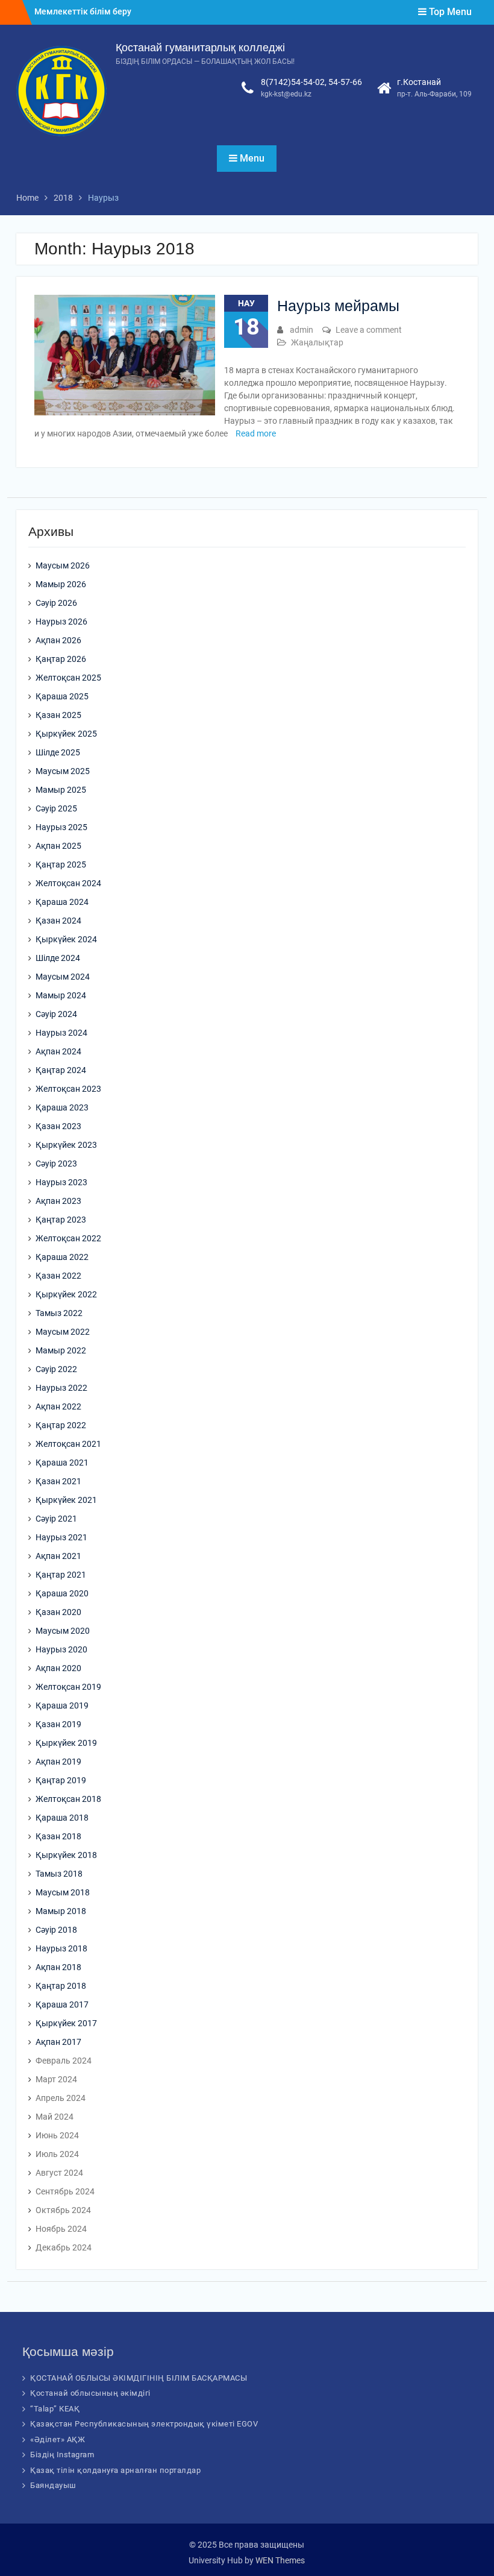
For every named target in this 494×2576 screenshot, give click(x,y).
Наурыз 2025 (61, 827)
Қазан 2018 (58, 1836)
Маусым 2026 (63, 565)
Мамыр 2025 (61, 790)
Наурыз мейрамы (338, 306)
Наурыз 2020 (61, 1649)
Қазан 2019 (58, 1724)
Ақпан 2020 (58, 1668)
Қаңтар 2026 (61, 659)
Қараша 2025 (62, 696)
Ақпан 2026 (58, 640)
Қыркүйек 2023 (66, 1145)
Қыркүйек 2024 (66, 939)
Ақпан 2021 (58, 1556)
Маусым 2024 (63, 977)
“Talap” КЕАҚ (55, 2409)
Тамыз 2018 (59, 1874)
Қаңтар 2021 (61, 1575)
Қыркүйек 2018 (66, 1855)
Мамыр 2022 (61, 1350)
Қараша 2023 (62, 1107)
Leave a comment (369, 330)
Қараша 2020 (62, 1593)
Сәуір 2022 (56, 1369)
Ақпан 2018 (58, 1967)
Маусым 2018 (63, 1892)
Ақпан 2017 (58, 2042)
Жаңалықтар (317, 342)
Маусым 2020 (63, 1631)
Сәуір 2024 (56, 1014)
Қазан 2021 (58, 1481)
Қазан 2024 (58, 921)
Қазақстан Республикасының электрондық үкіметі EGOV (144, 2424)
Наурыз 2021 (61, 1537)
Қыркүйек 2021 (66, 1500)
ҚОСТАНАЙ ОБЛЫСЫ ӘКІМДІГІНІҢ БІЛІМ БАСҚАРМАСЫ (139, 2378)
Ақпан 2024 (58, 1051)
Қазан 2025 (58, 715)
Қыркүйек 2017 (66, 2023)
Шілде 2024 (58, 958)
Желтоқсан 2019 (68, 1687)
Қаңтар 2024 (61, 1070)
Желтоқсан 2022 (68, 1238)
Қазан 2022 (58, 1276)
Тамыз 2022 (59, 1313)
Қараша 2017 (62, 2004)
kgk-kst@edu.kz (286, 94)
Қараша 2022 (62, 1257)
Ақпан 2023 (58, 1201)
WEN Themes (280, 2560)
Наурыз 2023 (61, 1182)
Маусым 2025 (63, 771)
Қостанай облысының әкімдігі (90, 2393)
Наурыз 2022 (61, 1388)
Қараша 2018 (62, 1818)
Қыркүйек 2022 (66, 1294)
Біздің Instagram (62, 2455)
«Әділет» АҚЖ (58, 2439)
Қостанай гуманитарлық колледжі (200, 48)
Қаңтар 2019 (61, 1780)
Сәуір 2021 (56, 1519)
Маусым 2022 (63, 1332)
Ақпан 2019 (58, 1762)
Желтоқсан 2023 (68, 1089)
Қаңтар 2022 (61, 1425)
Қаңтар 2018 (61, 1986)
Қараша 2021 (62, 1463)
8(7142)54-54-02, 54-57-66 (311, 82)
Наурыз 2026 (61, 622)
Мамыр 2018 (61, 1911)
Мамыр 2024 (61, 995)
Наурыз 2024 (61, 1033)
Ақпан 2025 (58, 846)
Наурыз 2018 (61, 1948)
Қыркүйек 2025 (66, 734)
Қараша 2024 (62, 902)
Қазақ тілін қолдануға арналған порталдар (115, 2470)
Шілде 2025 (58, 752)
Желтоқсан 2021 (68, 1444)
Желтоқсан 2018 (68, 1799)
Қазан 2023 (58, 1126)
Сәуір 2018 (56, 1930)
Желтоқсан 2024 (68, 883)
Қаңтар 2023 (61, 1220)
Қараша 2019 (62, 1705)
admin (302, 330)
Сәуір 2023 (56, 1164)
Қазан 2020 (58, 1612)
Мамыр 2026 (61, 584)
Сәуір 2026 (56, 603)
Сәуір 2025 (56, 808)
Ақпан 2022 (58, 1406)
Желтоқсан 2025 (68, 678)
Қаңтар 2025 (61, 864)
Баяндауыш (53, 2485)
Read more (256, 433)
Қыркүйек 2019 (66, 1743)
